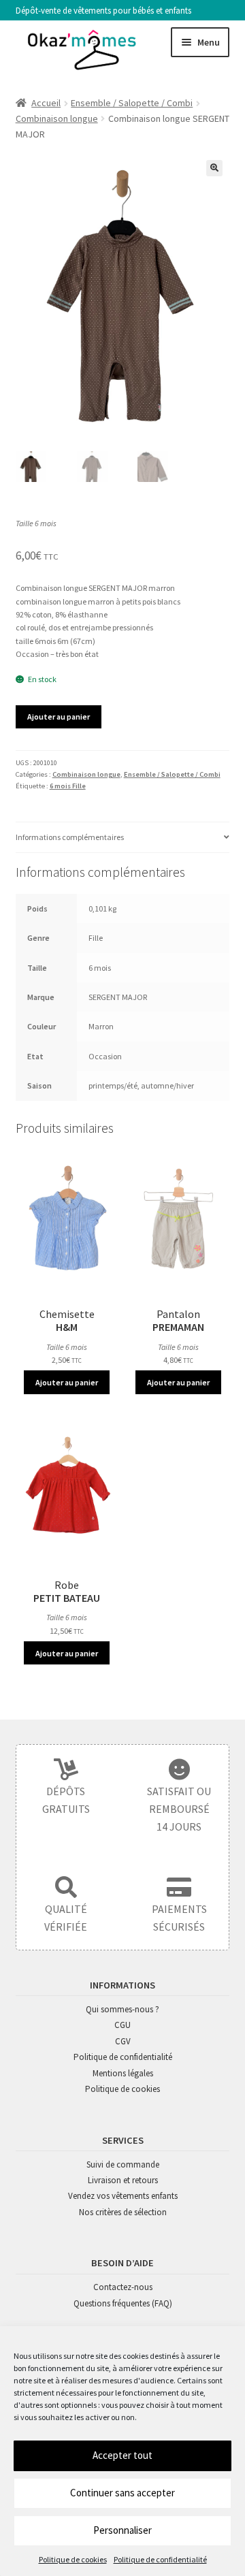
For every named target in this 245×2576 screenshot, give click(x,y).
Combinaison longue (57, 118)
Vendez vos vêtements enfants (123, 2196)
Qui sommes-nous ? (122, 2009)
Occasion (105, 1056)
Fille (96, 938)
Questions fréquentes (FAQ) (123, 2303)
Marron (101, 1026)
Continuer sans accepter (122, 2493)
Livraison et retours (123, 2180)
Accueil (46, 103)
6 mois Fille (68, 786)
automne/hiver (167, 1085)
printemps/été (113, 1085)
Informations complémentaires (70, 837)
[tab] (123, 837)
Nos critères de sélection (123, 2212)
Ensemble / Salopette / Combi (132, 103)
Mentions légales (123, 2073)
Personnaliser (122, 2530)
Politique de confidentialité (160, 2559)
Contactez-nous (123, 2287)
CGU (122, 2025)
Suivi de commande (123, 2164)
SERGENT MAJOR (118, 997)
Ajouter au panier (59, 717)
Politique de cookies (73, 2559)
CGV (123, 2041)
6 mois (100, 968)
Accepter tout (122, 2455)
